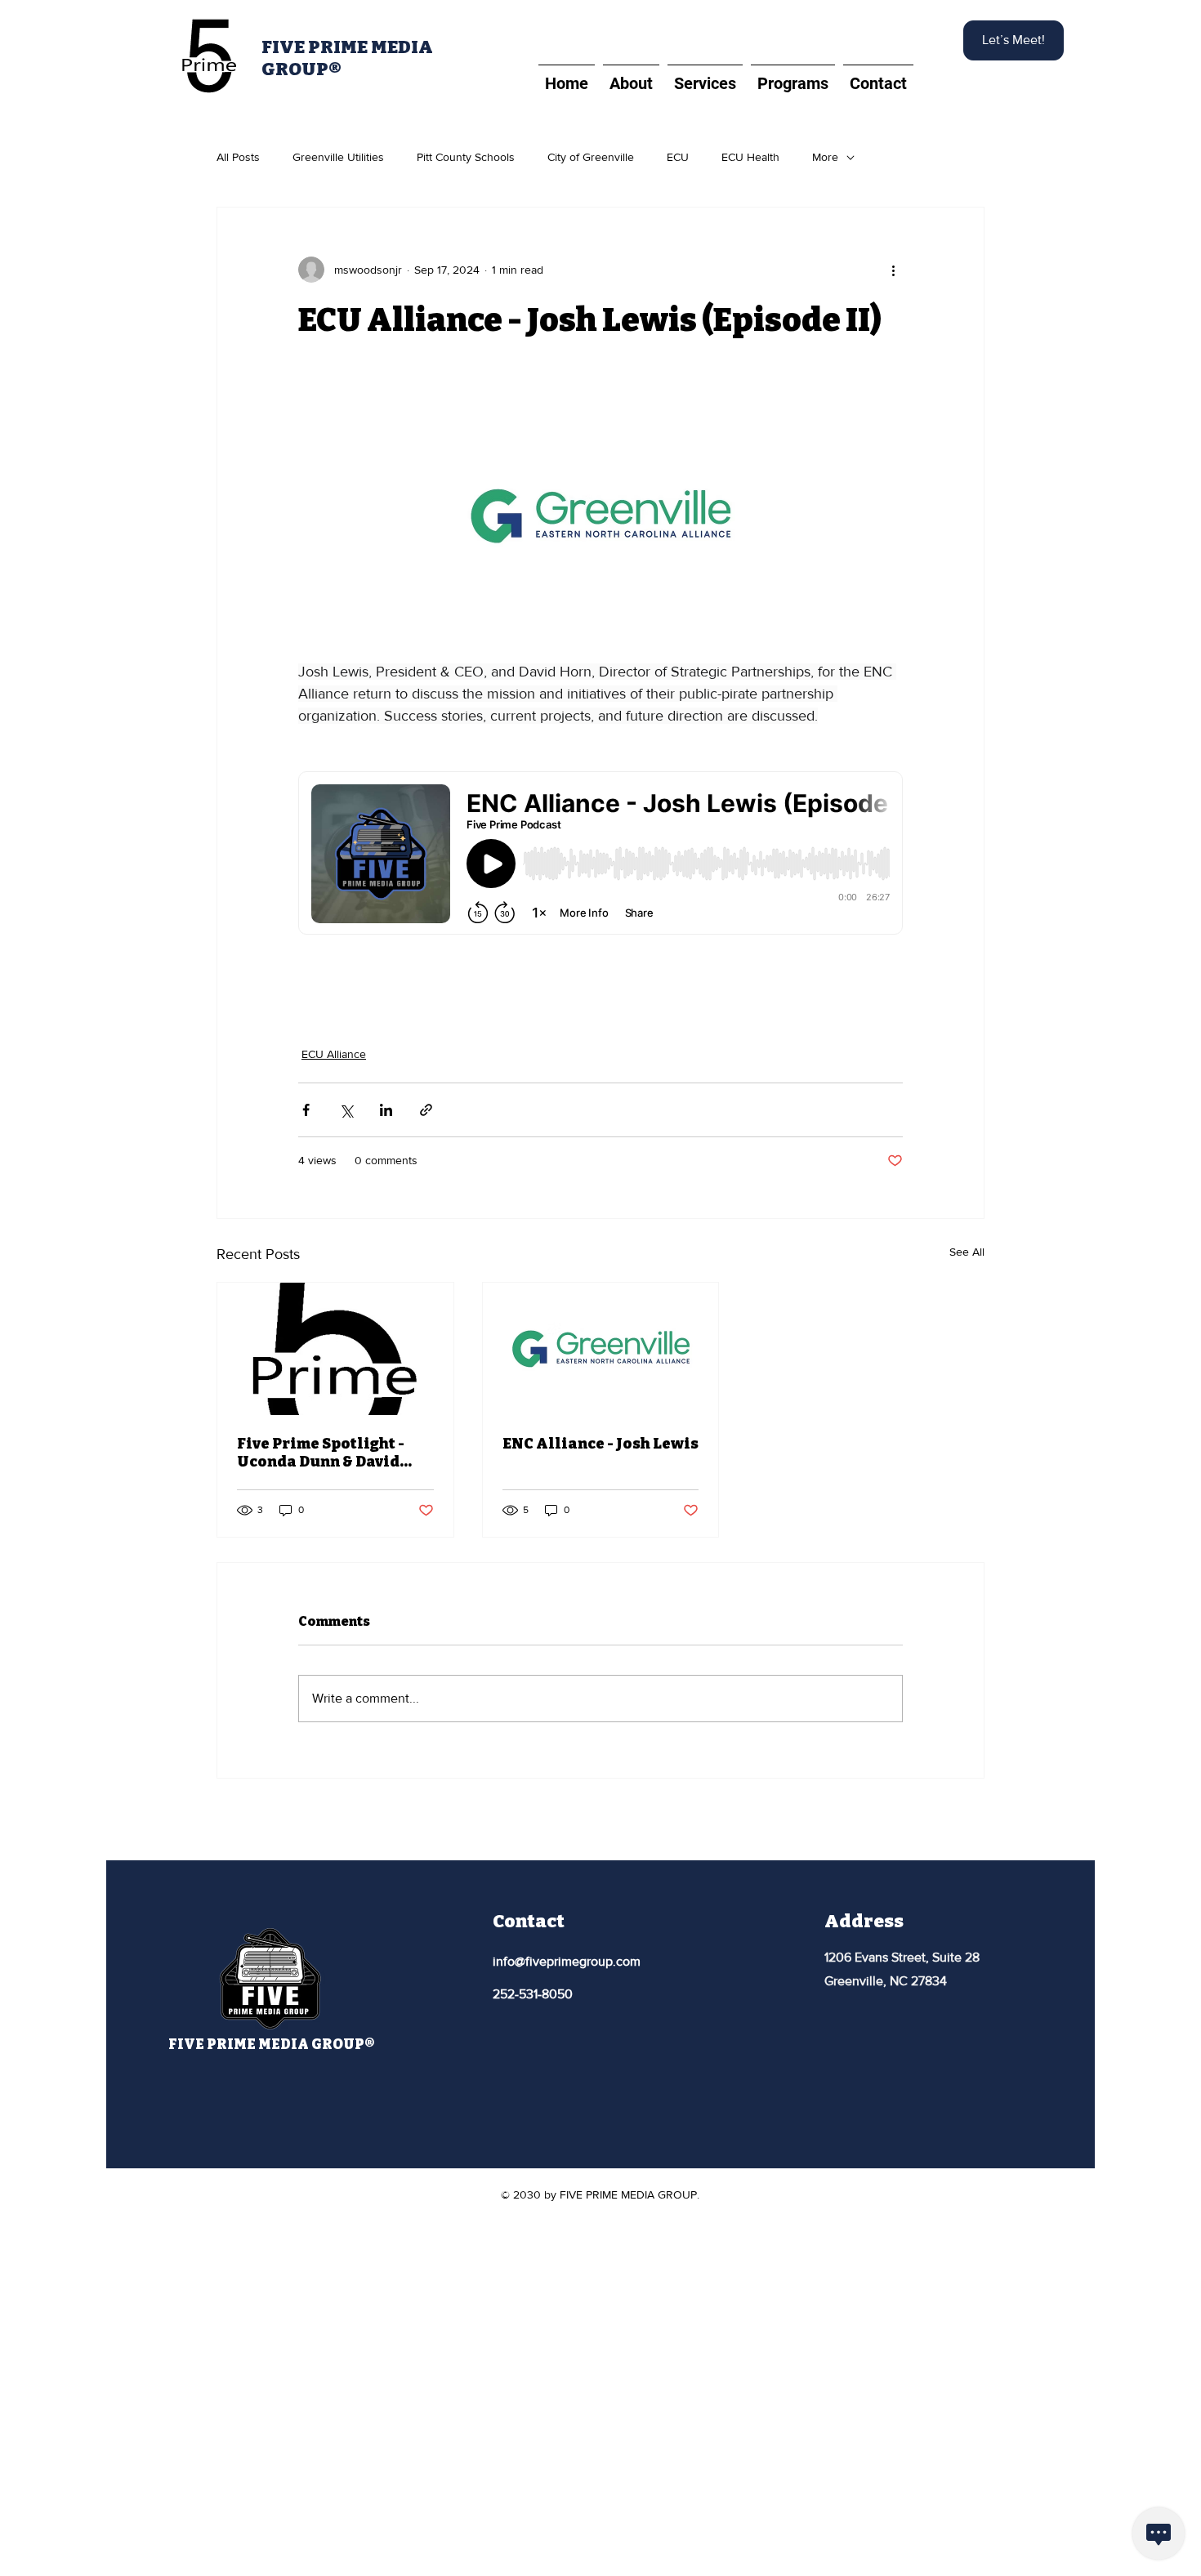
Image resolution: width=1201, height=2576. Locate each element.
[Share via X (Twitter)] (346, 1110)
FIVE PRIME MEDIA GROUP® (271, 2045)
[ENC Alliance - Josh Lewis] (601, 1349)
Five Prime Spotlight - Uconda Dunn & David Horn (321, 1453)
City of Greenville (591, 157)
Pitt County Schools (466, 157)
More (825, 157)
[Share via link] (426, 1110)
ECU (678, 157)
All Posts (238, 157)
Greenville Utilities (338, 157)
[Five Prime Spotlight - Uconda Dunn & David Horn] (335, 1349)
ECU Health (750, 157)
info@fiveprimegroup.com (567, 1961)
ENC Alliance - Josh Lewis (600, 1444)
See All (967, 1252)
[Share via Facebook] (306, 1110)
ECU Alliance (334, 1054)
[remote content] (600, 855)
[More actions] (893, 270)
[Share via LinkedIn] (386, 1110)
